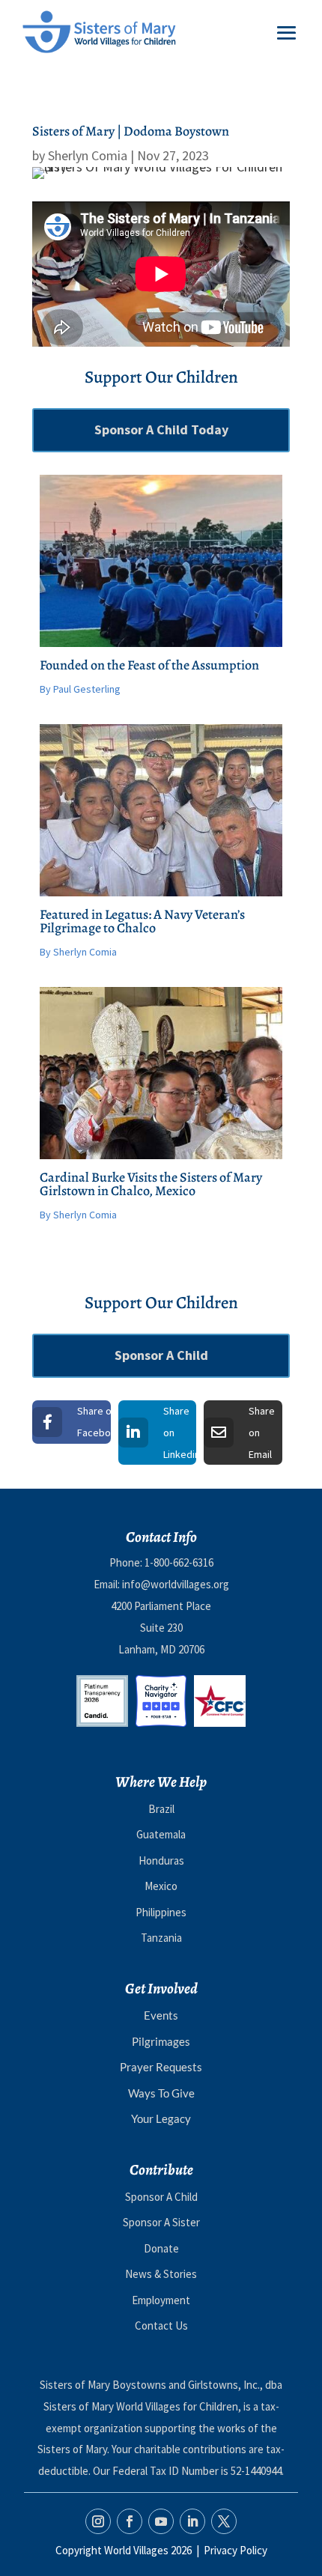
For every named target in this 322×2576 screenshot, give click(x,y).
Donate (161, 2248)
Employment (161, 2300)
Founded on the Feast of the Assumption (149, 665)
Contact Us (161, 2326)
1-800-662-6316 (179, 1562)
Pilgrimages (161, 2041)
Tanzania (161, 1938)
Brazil (161, 1809)
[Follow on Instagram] (98, 2521)
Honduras (161, 1860)
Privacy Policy (236, 2550)
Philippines (161, 1912)
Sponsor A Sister (161, 2222)
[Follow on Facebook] (130, 2521)
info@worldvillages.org (176, 1584)
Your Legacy (161, 2118)
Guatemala (161, 1834)
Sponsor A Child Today (161, 429)
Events (161, 2015)
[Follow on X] (224, 2521)
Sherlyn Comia (88, 155)
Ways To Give (161, 2093)
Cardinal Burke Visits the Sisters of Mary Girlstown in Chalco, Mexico (151, 1184)
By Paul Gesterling (80, 689)
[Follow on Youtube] (161, 2521)
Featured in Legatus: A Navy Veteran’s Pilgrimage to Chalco (142, 921)
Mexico (161, 1886)
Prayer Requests (161, 2067)
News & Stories (161, 2274)
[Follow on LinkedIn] (192, 2521)
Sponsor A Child (161, 1355)
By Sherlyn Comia (78, 952)
